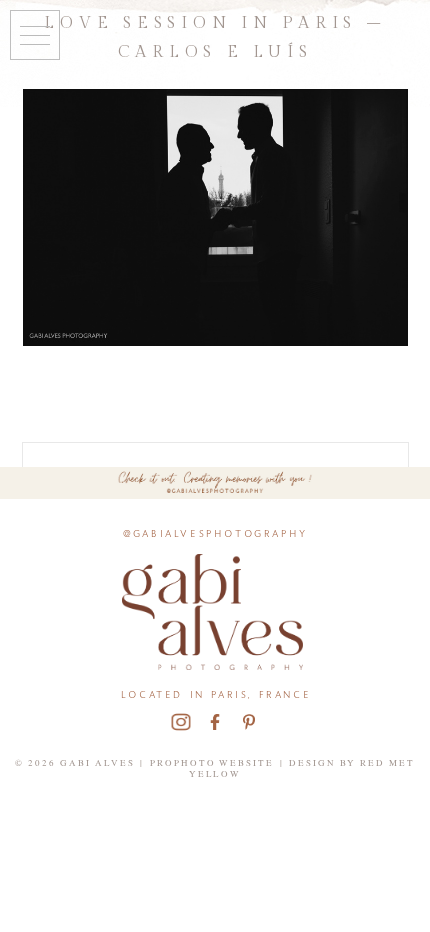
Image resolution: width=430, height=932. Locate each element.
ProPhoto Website (212, 763)
